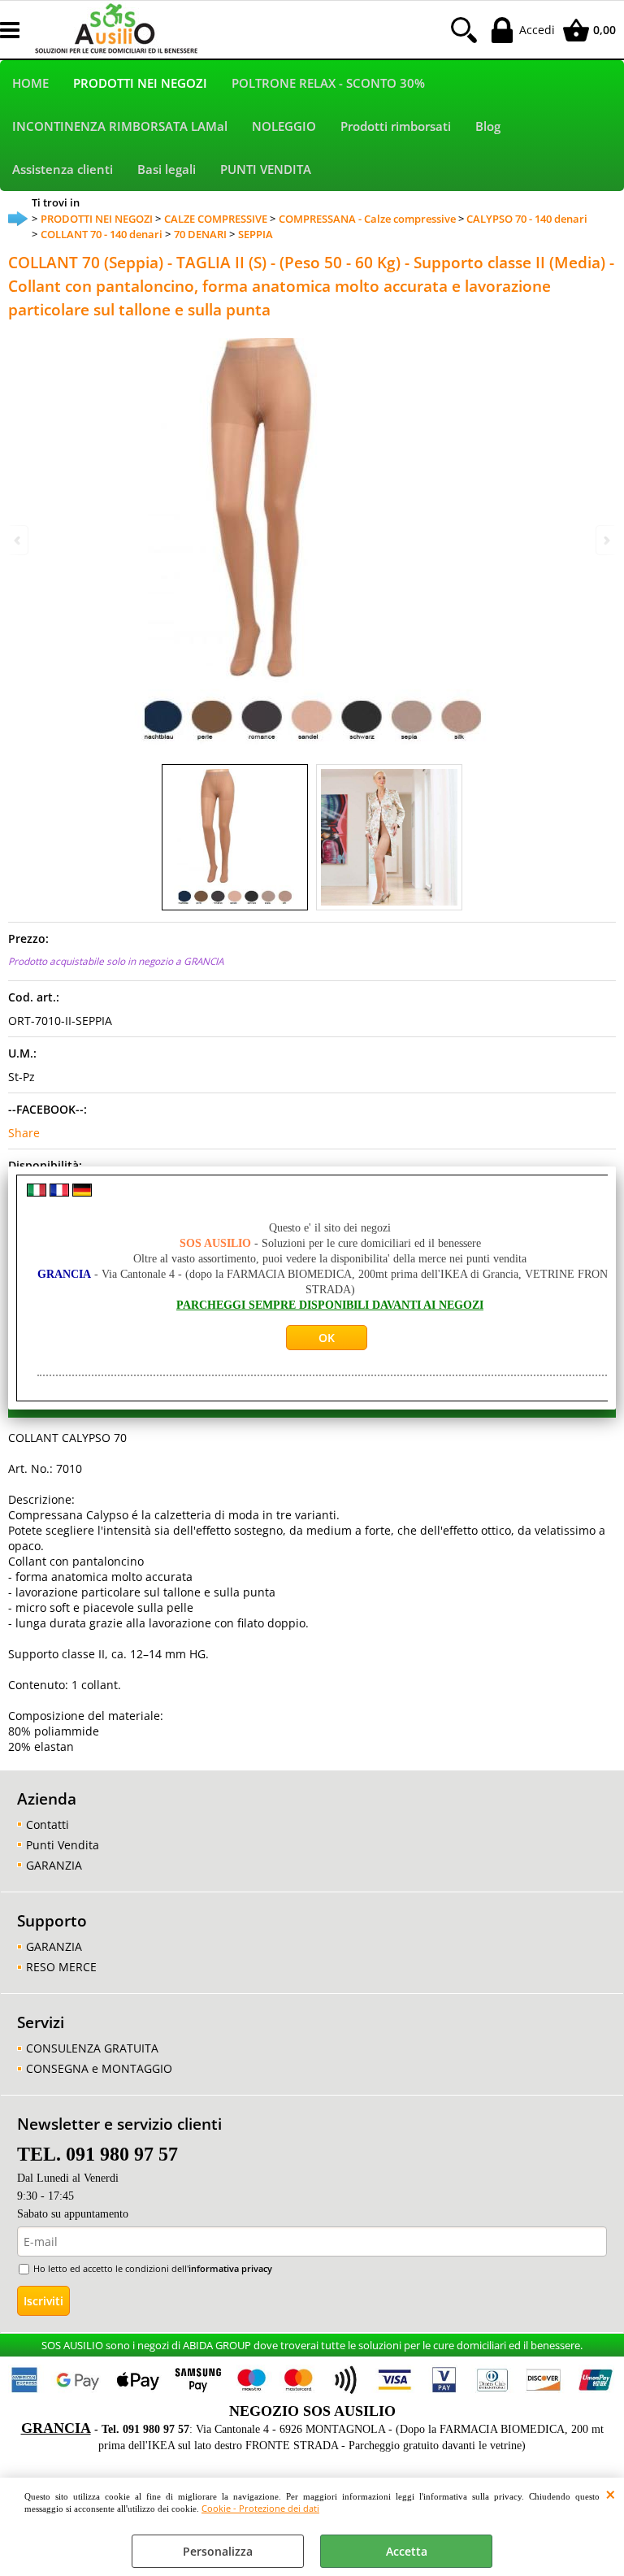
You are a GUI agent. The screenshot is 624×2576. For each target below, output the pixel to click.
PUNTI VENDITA (266, 169)
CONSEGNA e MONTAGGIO (99, 2068)
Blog (488, 126)
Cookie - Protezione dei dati (260, 2508)
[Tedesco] (82, 1192)
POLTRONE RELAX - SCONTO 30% (328, 83)
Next (605, 540)
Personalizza (218, 2551)
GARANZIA (54, 1865)
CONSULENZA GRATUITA (92, 2048)
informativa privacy (230, 2268)
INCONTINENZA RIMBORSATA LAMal (120, 126)
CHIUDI (611, 2494)
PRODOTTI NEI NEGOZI (140, 83)
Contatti (48, 1824)
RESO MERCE (61, 1967)
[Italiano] (37, 1192)
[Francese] (59, 1192)
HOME (30, 83)
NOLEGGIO (284, 126)
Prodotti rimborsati (396, 126)
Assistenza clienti (63, 169)
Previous (19, 540)
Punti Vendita (63, 1845)
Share (24, 1133)
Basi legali (167, 169)
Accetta (407, 2551)
